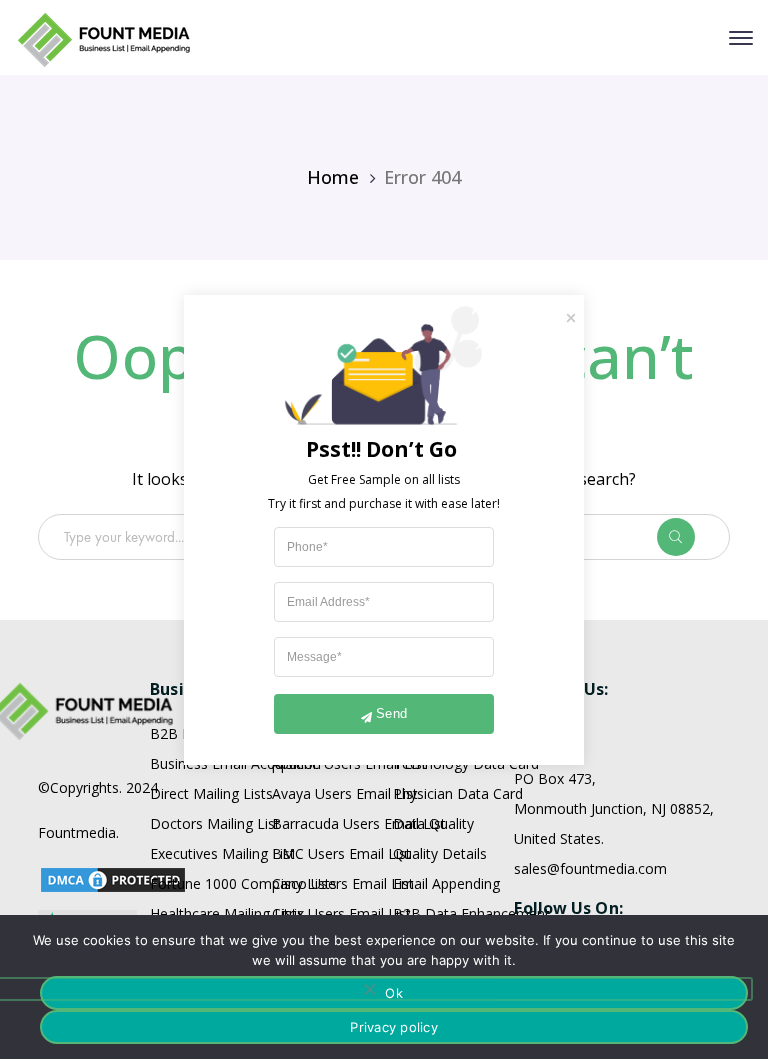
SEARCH (691, 537)
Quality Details (440, 853)
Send (391, 713)
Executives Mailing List (222, 853)
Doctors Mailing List (215, 823)
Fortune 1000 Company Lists (243, 883)
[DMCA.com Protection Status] (113, 877)
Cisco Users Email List (343, 883)
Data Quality (433, 823)
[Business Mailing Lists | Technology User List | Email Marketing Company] (105, 38)
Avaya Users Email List (345, 793)
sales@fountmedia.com (590, 868)
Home (333, 177)
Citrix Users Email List (341, 913)
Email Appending (446, 883)
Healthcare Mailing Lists (227, 913)
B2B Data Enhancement (471, 913)
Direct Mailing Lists (211, 793)
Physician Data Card (458, 793)
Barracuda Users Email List (359, 823)
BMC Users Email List (341, 853)
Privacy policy (394, 1027)
